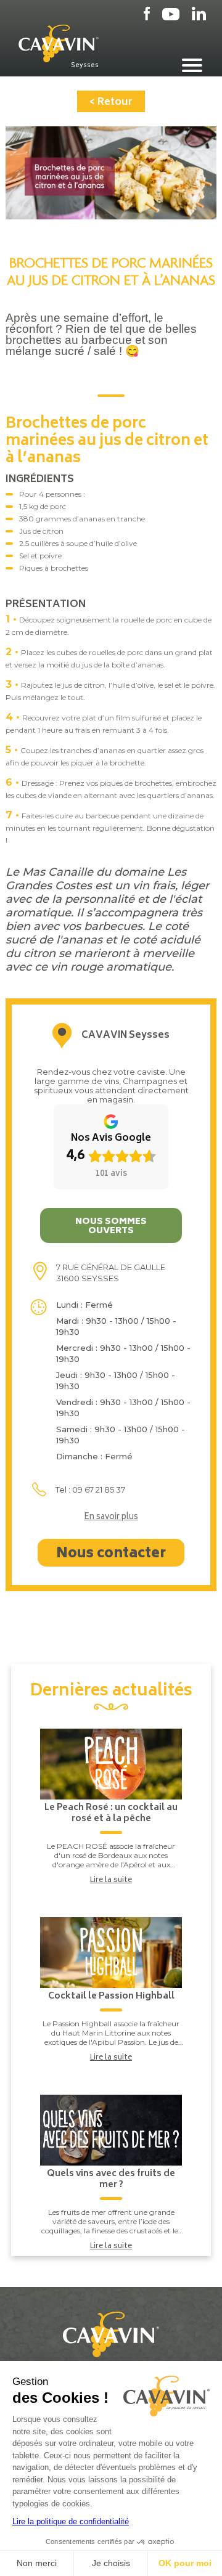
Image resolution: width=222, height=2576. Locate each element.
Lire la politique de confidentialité (71, 2521)
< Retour (111, 102)
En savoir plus (111, 1518)
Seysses (85, 65)
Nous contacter (111, 1554)
